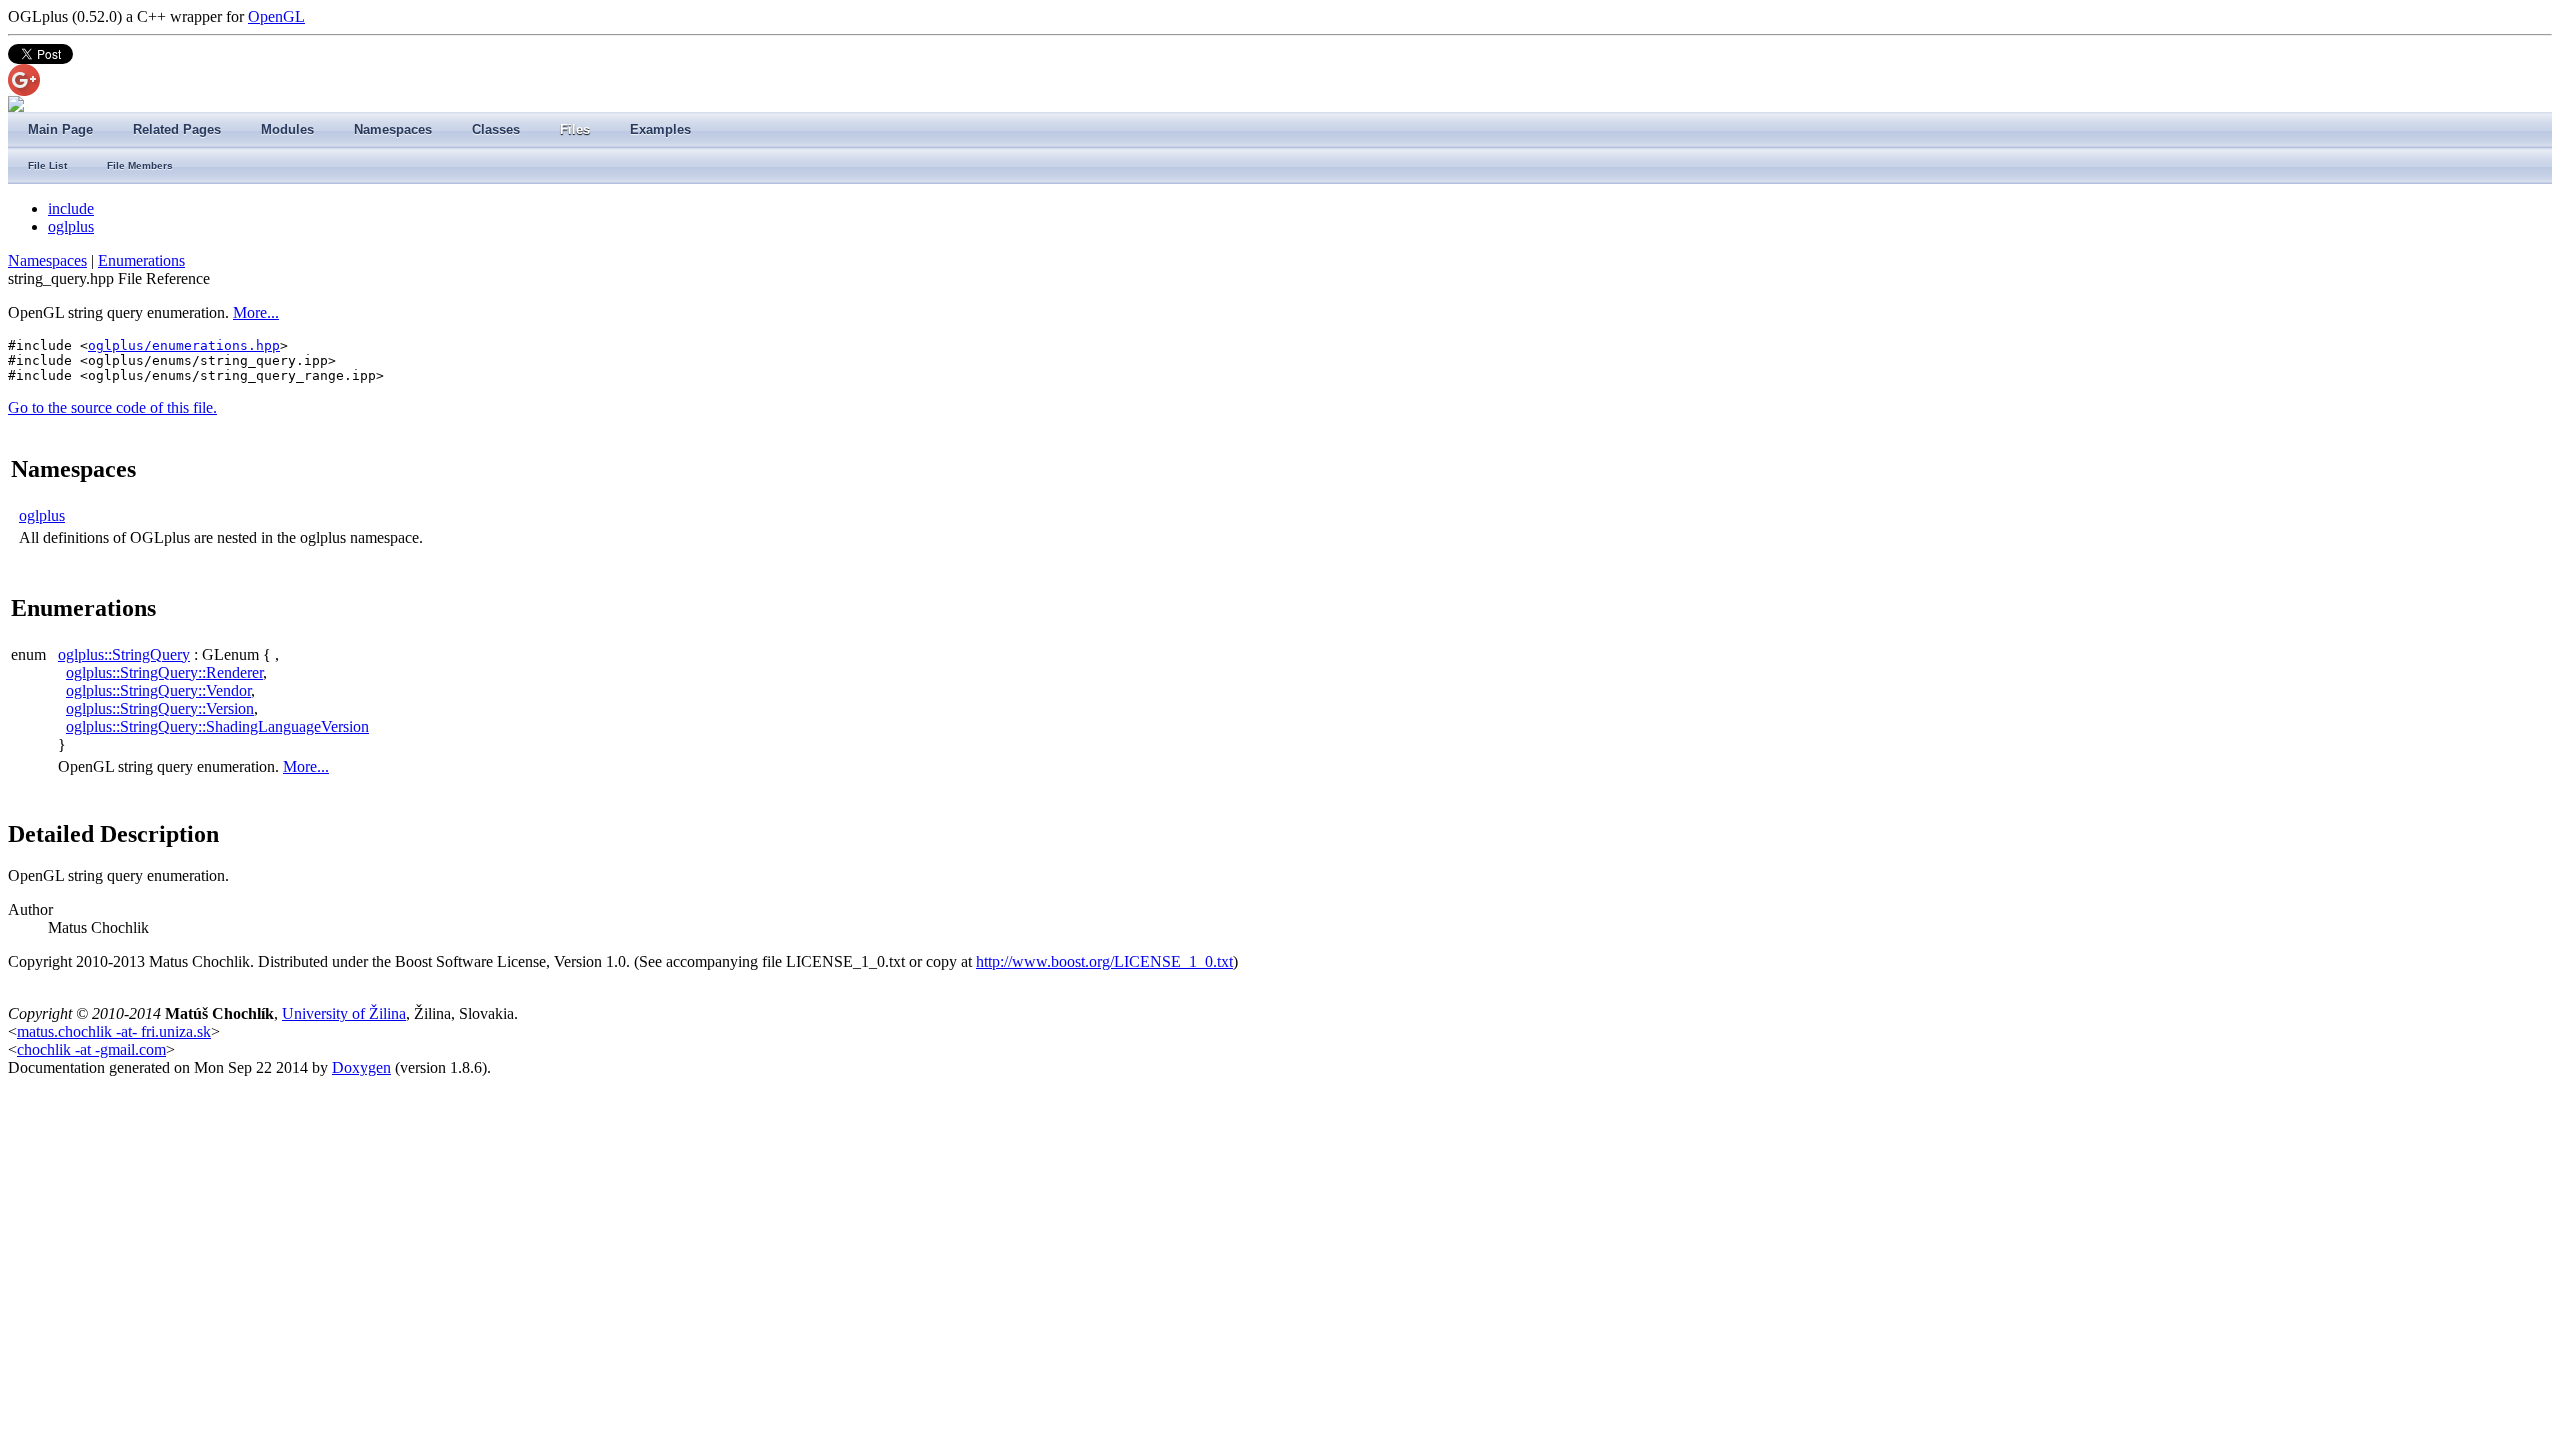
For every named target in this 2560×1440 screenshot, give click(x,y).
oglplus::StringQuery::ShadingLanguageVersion (217, 726)
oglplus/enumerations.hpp (184, 345)
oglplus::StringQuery (124, 654)
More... (256, 312)
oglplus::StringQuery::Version (160, 708)
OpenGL (276, 16)
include (71, 208)
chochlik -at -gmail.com (91, 1049)
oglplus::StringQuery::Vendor (158, 690)
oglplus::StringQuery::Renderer (164, 672)
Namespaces (47, 260)
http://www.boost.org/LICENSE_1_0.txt (1104, 961)
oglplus (71, 226)
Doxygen (361, 1067)
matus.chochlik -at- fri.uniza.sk (114, 1031)
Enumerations (141, 260)
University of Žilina (344, 1013)
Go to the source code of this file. (112, 407)
